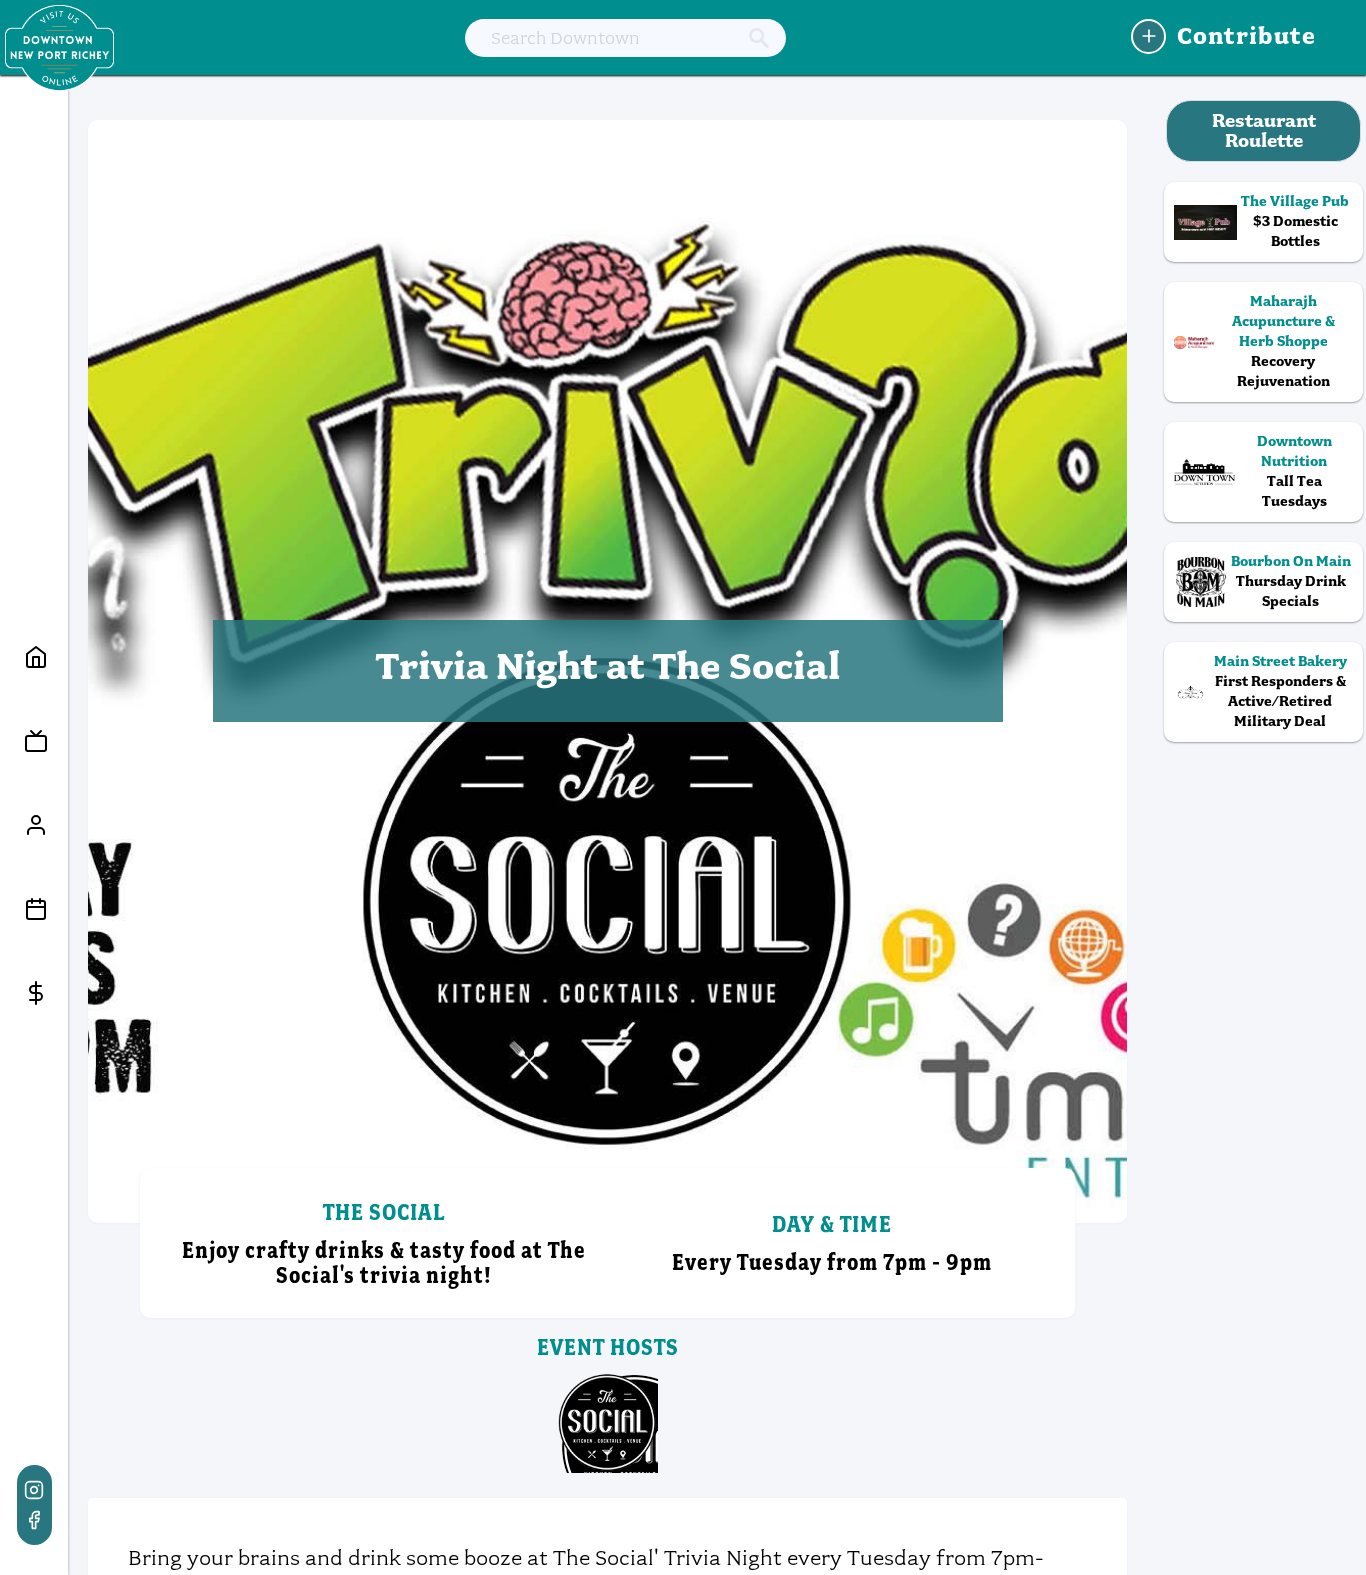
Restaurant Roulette (1264, 130)
